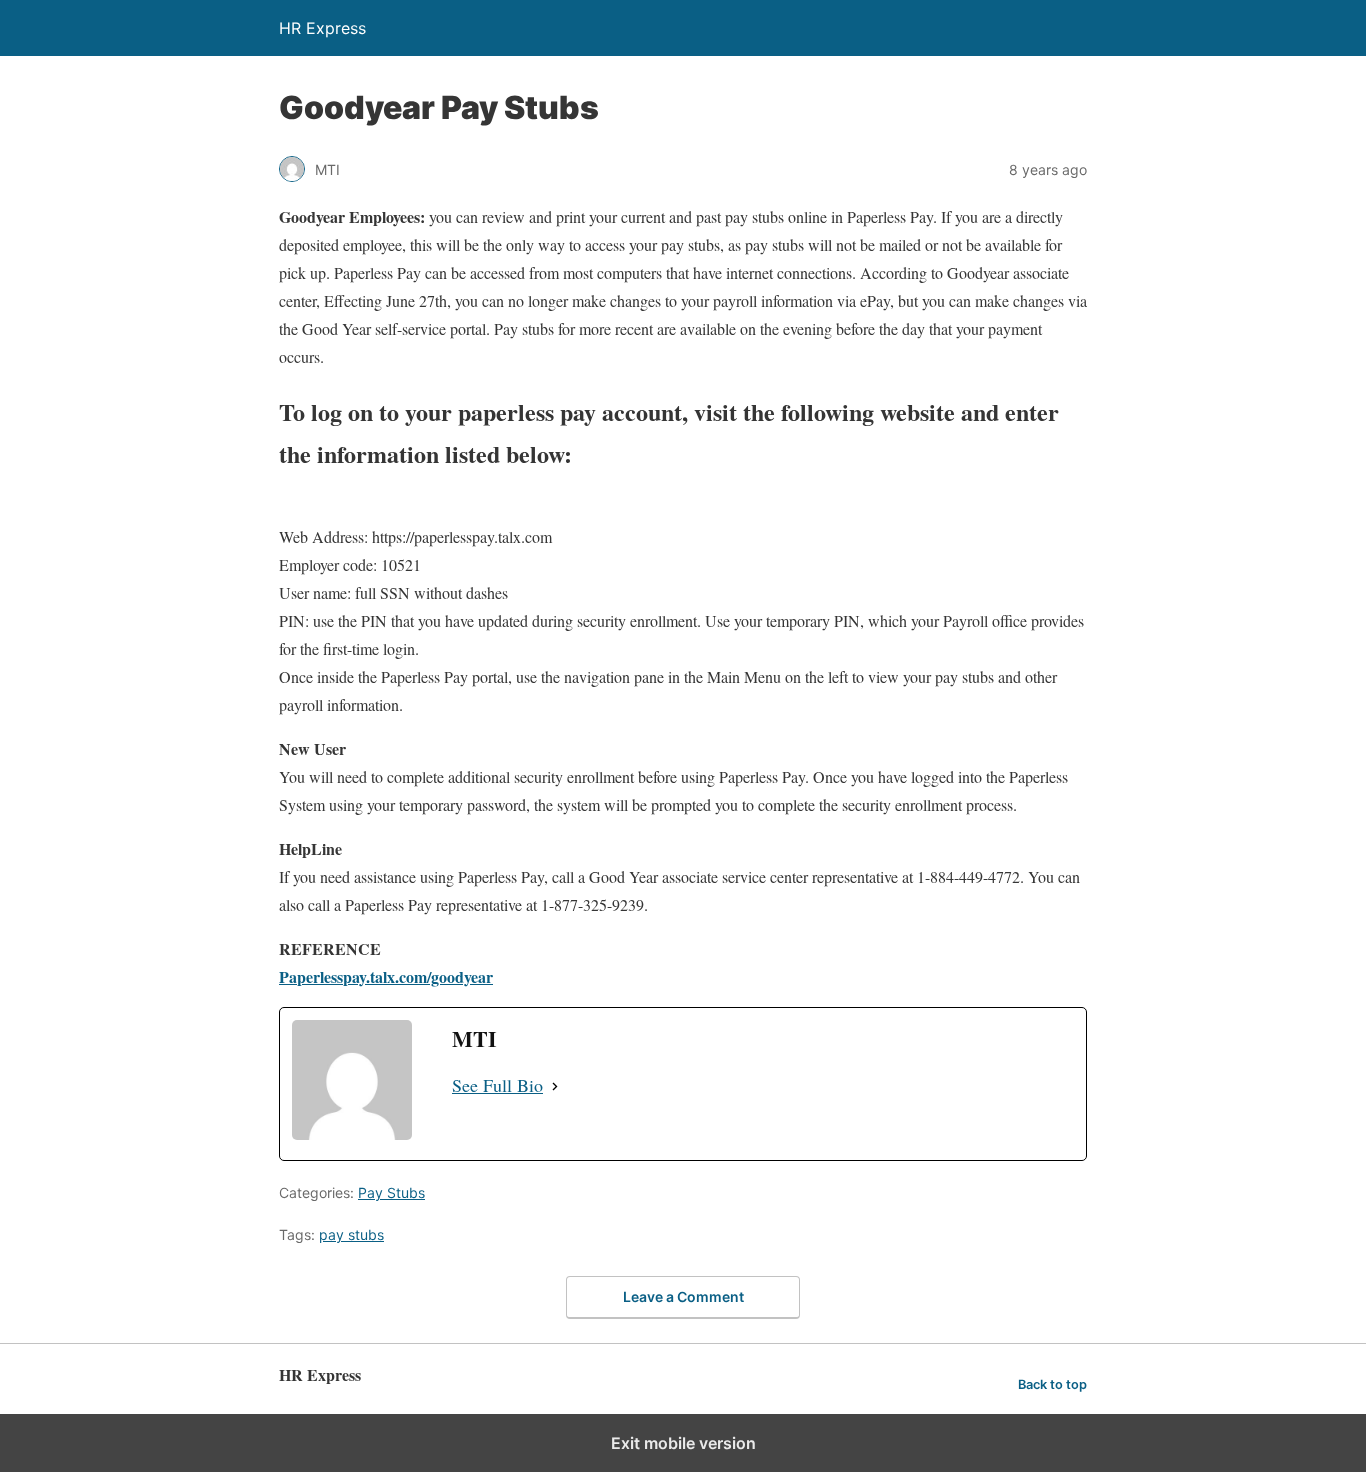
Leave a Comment (683, 1296)
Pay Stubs (391, 1192)
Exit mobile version (683, 1443)
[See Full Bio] (555, 1086)
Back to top (1052, 1384)
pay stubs (351, 1234)
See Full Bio (497, 1085)
